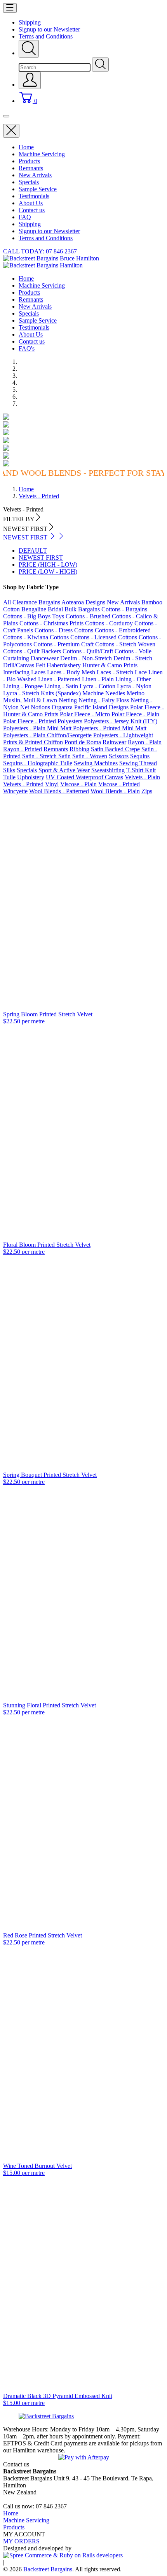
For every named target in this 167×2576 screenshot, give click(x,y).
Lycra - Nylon (134, 686)
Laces (38, 672)
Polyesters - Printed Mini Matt (110, 728)
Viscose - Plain (78, 784)
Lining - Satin (61, 686)
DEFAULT (33, 551)
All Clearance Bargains (32, 602)
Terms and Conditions (46, 36)
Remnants (31, 168)
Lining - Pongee (23, 686)
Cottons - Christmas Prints (51, 623)
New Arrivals (35, 175)
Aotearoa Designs (83, 602)
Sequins (140, 756)
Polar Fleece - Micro (85, 714)
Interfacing (16, 672)
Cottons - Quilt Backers (32, 651)
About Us (31, 203)
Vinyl (52, 784)
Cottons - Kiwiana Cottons (36, 637)
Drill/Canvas (19, 665)
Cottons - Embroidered (123, 630)
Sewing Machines (96, 763)
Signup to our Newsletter (49, 29)
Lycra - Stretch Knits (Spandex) (42, 693)
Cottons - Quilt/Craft (88, 651)
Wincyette (15, 791)
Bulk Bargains (82, 609)
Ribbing (79, 749)
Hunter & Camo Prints (110, 665)
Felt (40, 665)
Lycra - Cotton (97, 686)
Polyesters (70, 721)
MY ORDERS (21, 2541)
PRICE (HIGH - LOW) (48, 565)
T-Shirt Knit (141, 770)
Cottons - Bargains (124, 609)
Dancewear (45, 658)
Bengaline (34, 609)
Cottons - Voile (133, 651)
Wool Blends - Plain (115, 791)
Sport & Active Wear (64, 770)
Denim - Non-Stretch (86, 658)
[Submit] (100, 65)
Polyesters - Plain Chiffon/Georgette (47, 735)
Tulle (9, 777)
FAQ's (27, 348)
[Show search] (29, 49)
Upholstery (31, 777)
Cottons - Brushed (88, 616)
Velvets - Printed (23, 784)
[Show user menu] (30, 80)
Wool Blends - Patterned (59, 791)
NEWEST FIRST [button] (26, 537)
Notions (40, 707)
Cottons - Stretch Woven (125, 644)
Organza (62, 707)
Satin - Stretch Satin (46, 756)
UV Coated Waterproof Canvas (84, 777)
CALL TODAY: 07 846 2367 (40, 251)
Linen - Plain (98, 679)
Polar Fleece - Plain (135, 714)
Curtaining (16, 658)
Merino (136, 693)
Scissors (119, 756)
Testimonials (34, 196)
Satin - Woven (90, 756)
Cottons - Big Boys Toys (34, 616)
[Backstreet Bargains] (46, 2416)
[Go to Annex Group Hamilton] (63, 2555)
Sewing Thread (138, 763)
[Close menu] (11, 131)
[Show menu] (10, 8)
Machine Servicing (42, 154)
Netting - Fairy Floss (104, 700)
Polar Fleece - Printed (30, 721)
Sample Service (38, 189)
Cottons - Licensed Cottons (104, 637)
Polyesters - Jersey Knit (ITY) (121, 721)
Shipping (30, 22)
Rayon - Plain (145, 742)
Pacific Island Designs (101, 707)
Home (26, 147)
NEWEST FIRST (41, 558)
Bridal (55, 609)
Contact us (32, 210)
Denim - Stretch (133, 658)
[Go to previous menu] (6, 116)
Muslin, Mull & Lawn (30, 700)
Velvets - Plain (142, 777)
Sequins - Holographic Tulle (38, 763)
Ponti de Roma (83, 742)
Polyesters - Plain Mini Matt (38, 728)
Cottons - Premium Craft (63, 644)
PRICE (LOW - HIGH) (48, 572)
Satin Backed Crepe (115, 749)
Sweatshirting (108, 770)
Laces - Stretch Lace (122, 672)
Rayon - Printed (23, 749)
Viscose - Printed (119, 784)
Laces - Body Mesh (71, 672)
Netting (68, 700)
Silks (9, 770)
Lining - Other (133, 679)
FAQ (25, 217)
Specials (29, 182)
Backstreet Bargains (48, 2569)
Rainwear (114, 742)
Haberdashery (64, 665)
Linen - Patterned (59, 679)
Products (29, 161)
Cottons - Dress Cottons (64, 630)
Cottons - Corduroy (109, 623)
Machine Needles (104, 693)
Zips (147, 791)
